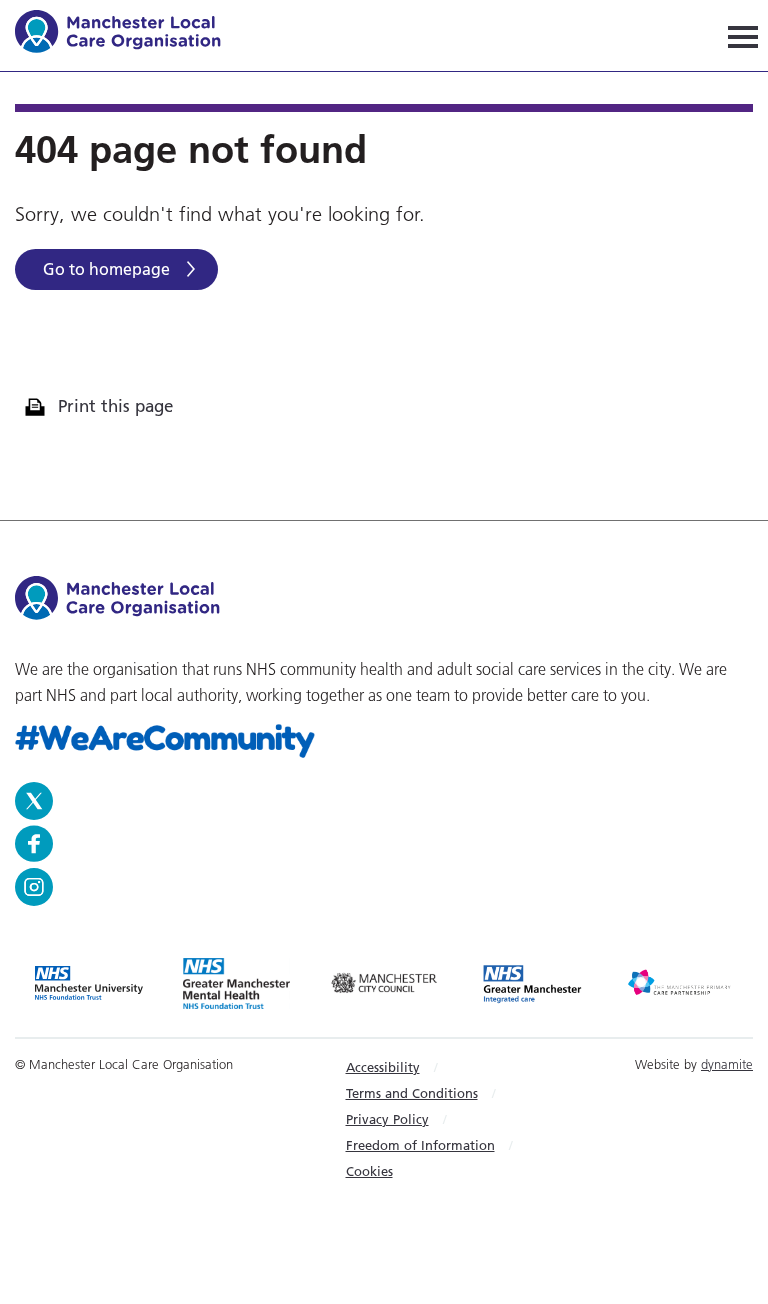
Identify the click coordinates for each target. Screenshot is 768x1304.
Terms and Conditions (412, 1093)
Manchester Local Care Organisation (127, 34)
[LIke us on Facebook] (379, 844)
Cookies (369, 1171)
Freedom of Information (420, 1145)
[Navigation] (743, 35)
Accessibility (383, 1067)
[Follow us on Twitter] (379, 801)
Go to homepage (106, 269)
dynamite (727, 1064)
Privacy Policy (387, 1119)
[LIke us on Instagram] (384, 887)
